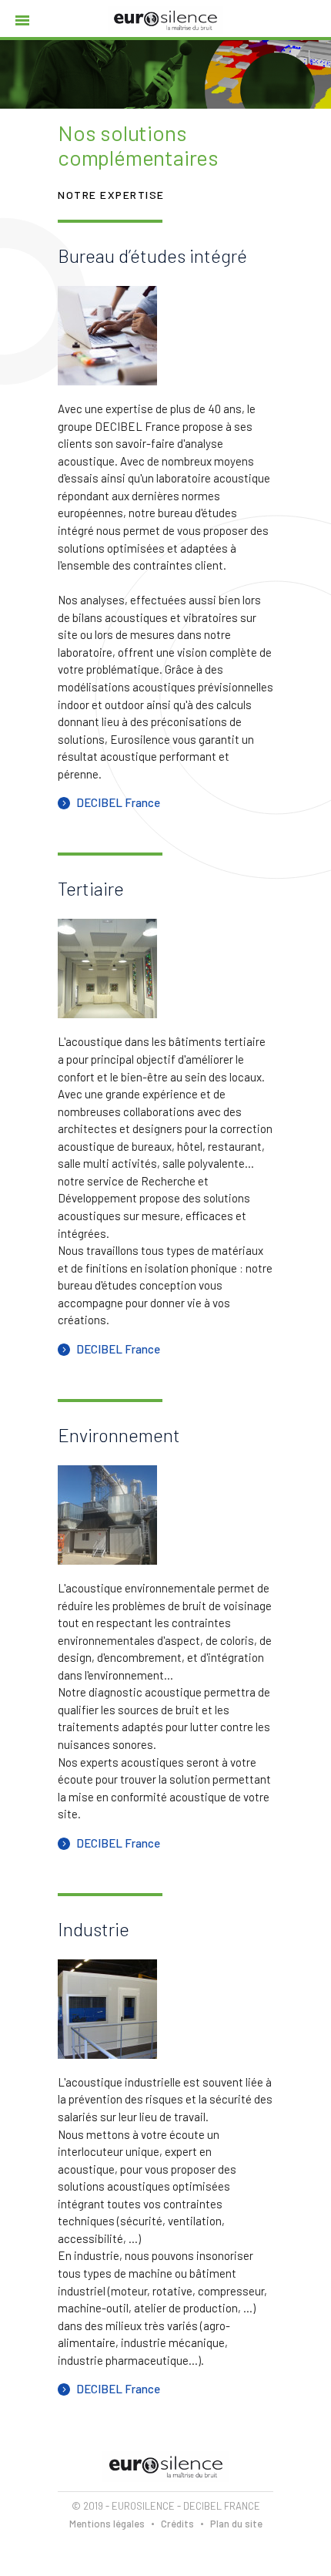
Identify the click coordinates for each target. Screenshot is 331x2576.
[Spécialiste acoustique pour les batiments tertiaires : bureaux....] (107, 969)
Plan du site (236, 2524)
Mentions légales (107, 2524)
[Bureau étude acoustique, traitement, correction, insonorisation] (107, 336)
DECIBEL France (118, 802)
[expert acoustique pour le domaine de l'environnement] (107, 1515)
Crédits (177, 2524)
